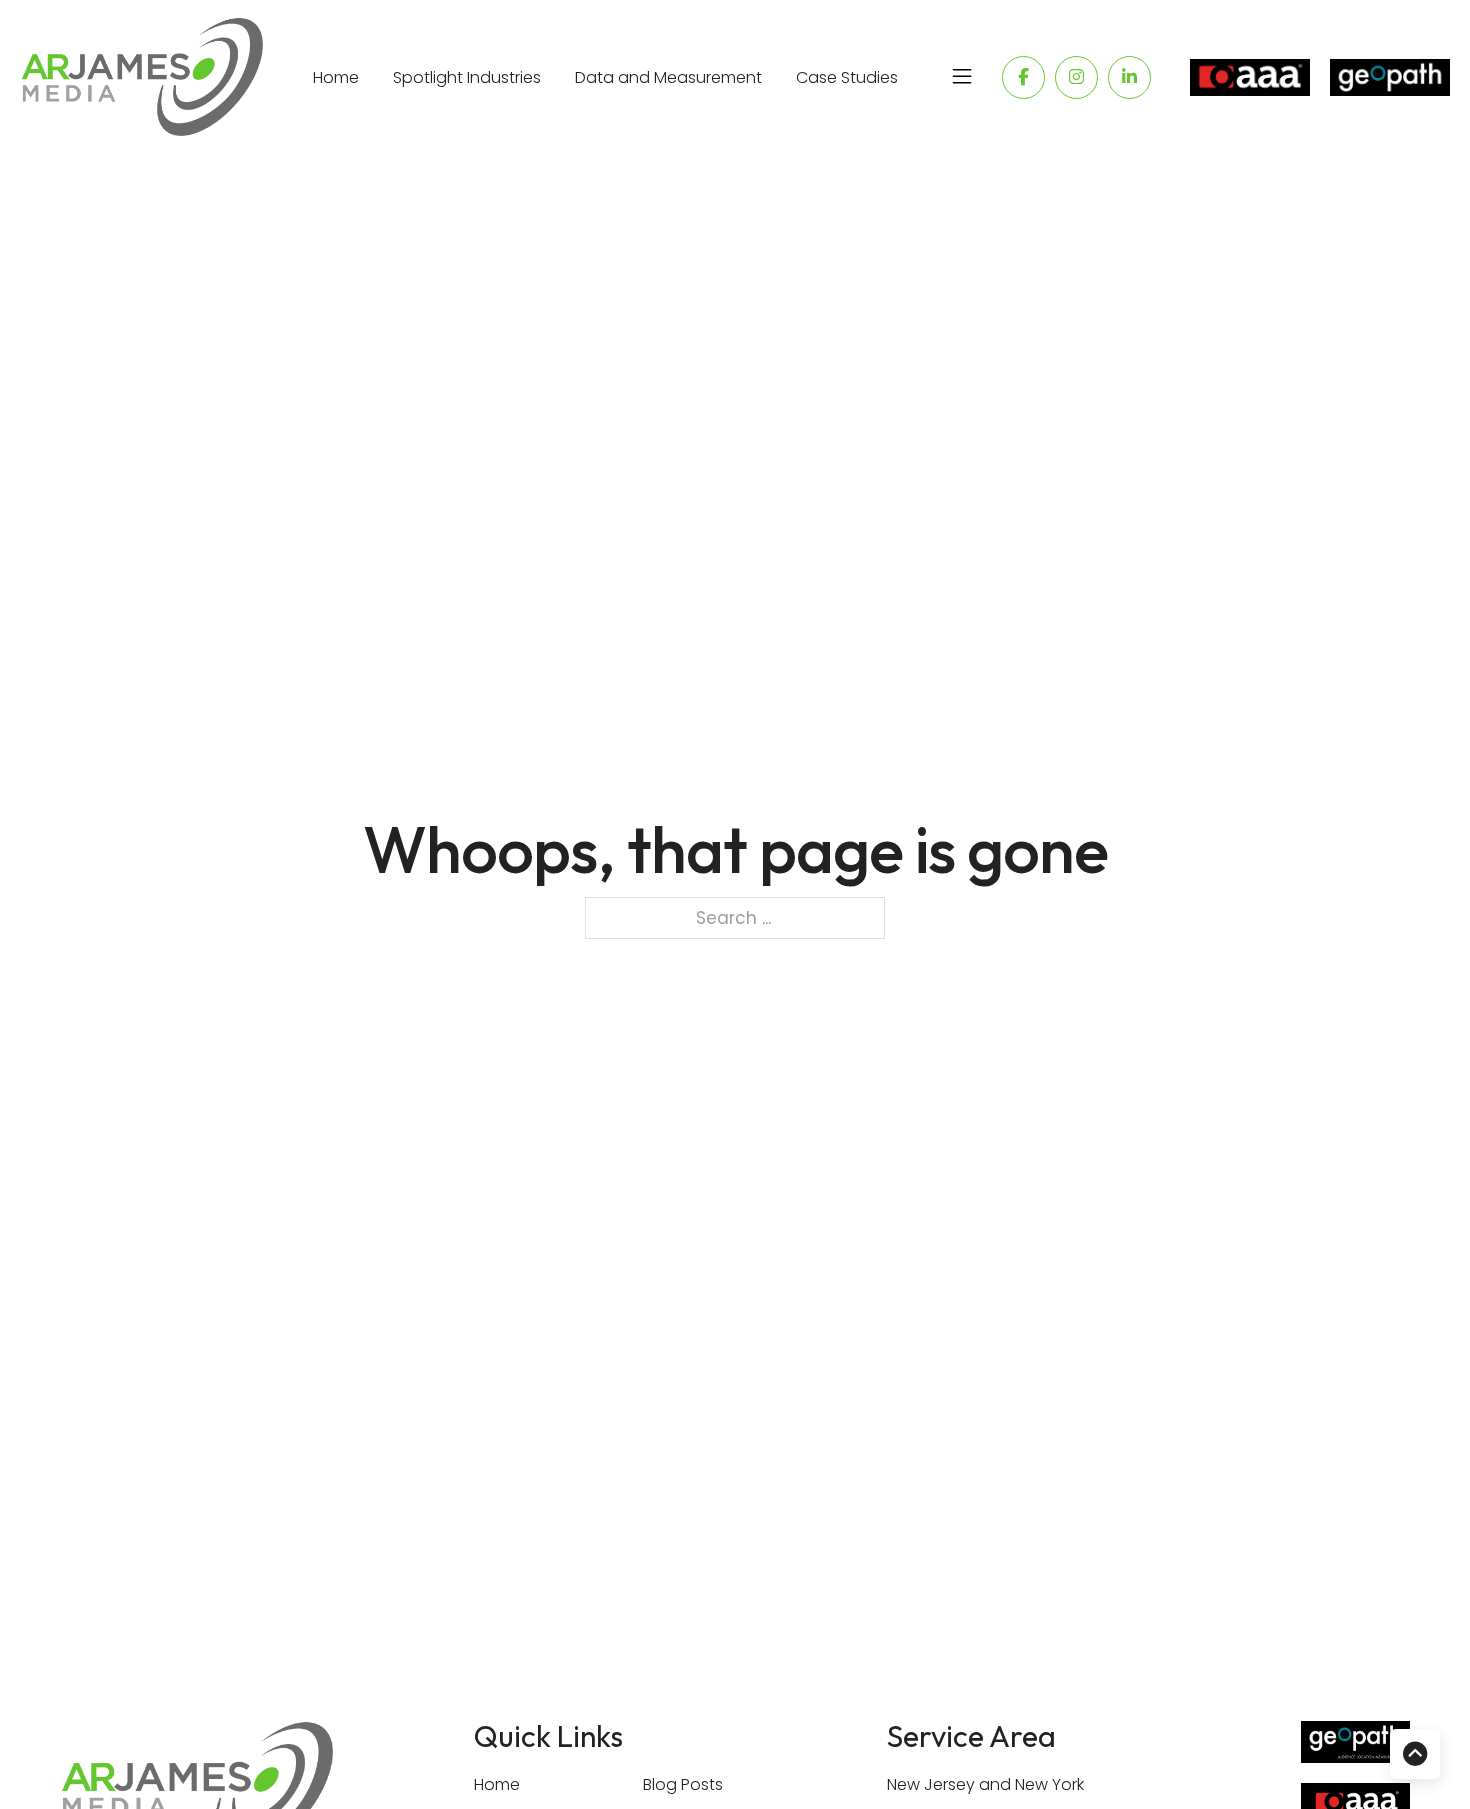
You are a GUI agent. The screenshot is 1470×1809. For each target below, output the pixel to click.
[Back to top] (1415, 1754)
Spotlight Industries (467, 77)
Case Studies (847, 77)
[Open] (962, 77)
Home (336, 77)
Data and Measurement (668, 77)
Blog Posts (683, 1784)
